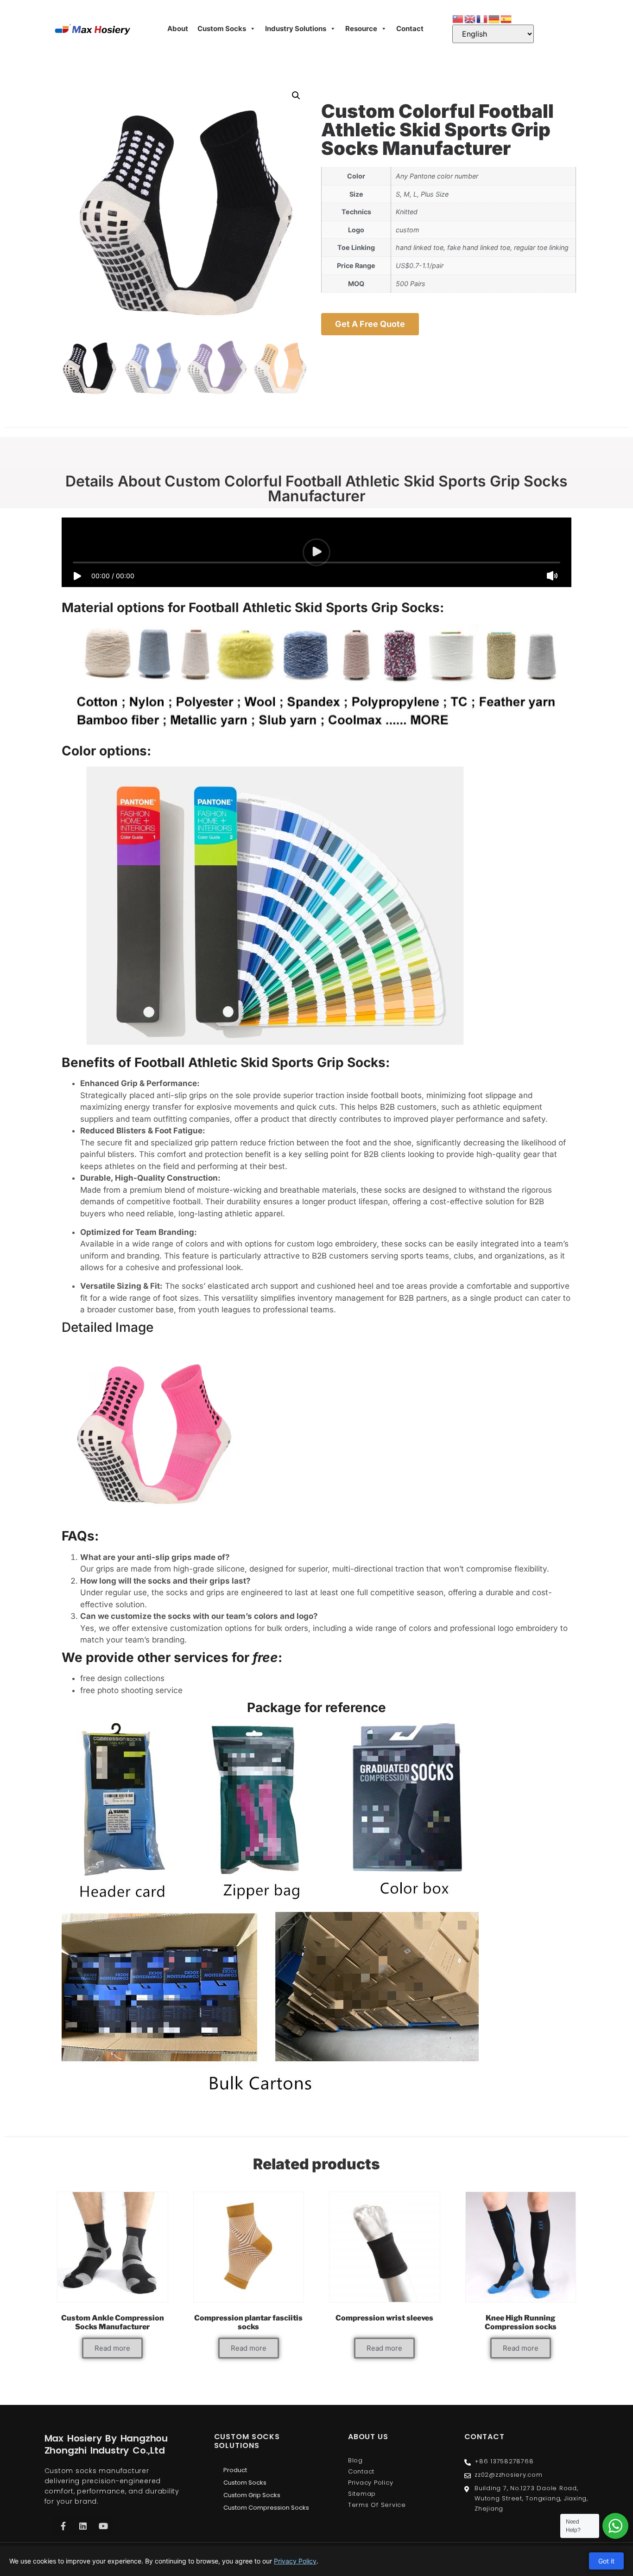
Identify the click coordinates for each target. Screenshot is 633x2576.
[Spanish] (506, 18)
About (178, 29)
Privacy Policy (295, 2561)
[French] (482, 18)
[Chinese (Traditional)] (458, 18)
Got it (606, 2561)
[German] (494, 18)
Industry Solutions (296, 29)
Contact (410, 29)
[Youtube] (103, 2526)
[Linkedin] (83, 2526)
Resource (361, 29)
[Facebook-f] (63, 2526)
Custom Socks (222, 29)
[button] (296, 96)
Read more (112, 2348)
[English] (470, 18)
